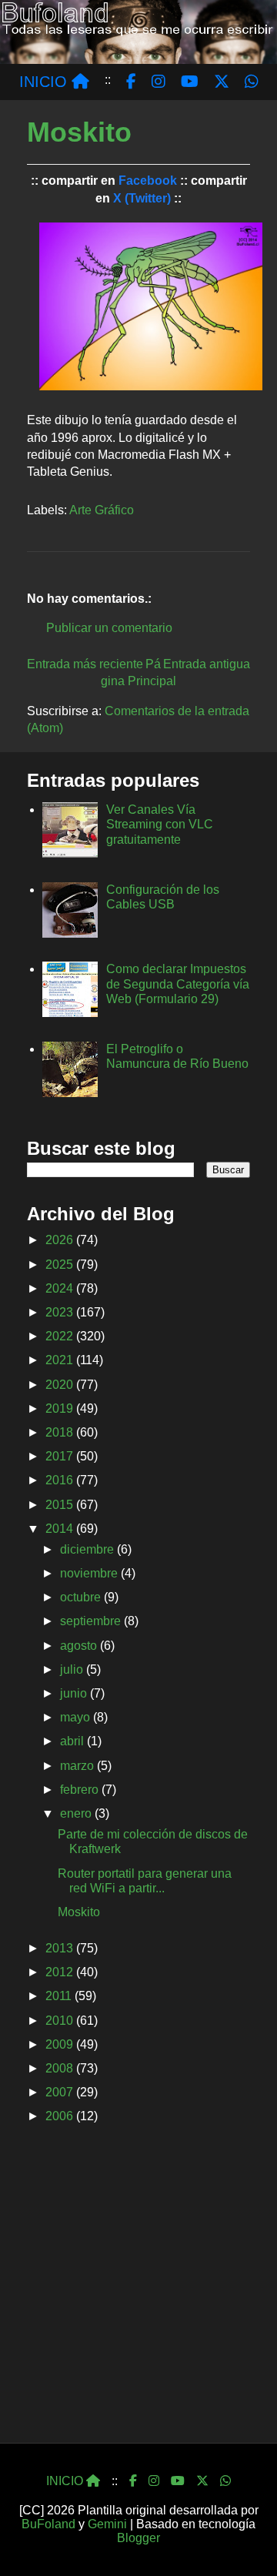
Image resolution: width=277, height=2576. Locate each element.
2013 (61, 1948)
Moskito (79, 1912)
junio (75, 1693)
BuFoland (48, 2524)
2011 (60, 1996)
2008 (61, 2068)
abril (73, 1741)
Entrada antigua (207, 664)
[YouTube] (178, 2481)
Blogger (138, 2538)
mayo (77, 1717)
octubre (82, 1597)
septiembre (92, 1621)
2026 (61, 1240)
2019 (61, 1408)
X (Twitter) (142, 198)
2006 (61, 2116)
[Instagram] (154, 2481)
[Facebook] (133, 2481)
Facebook (148, 181)
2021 (61, 1360)
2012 (61, 1972)
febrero (81, 1790)
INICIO (45, 82)
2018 (61, 1432)
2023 (61, 1312)
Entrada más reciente (85, 664)
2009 (61, 2044)
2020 (61, 1385)
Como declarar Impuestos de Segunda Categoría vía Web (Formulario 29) (178, 984)
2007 (61, 2092)
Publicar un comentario (109, 628)
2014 (61, 1529)
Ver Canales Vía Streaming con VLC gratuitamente (160, 824)
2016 (61, 1480)
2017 (61, 1456)
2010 (61, 2021)
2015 (61, 1505)
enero (77, 1813)
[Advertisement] (138, 2289)
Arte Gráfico (102, 510)
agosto (80, 1646)
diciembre (88, 1549)
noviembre (90, 1573)
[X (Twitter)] (202, 2481)
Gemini (107, 2524)
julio (73, 1669)
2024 (61, 1288)
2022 (61, 1336)
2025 (61, 1265)
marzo (78, 1766)
